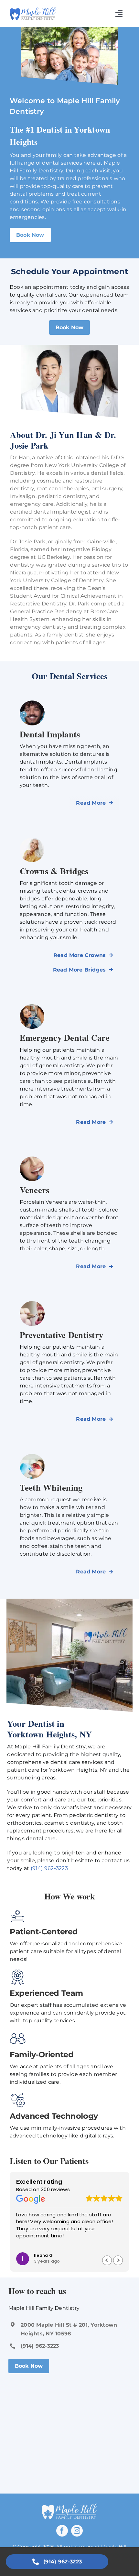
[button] (118, 2260)
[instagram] (77, 2531)
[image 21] (33, 10)
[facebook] (62, 2531)
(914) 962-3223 (49, 1868)
